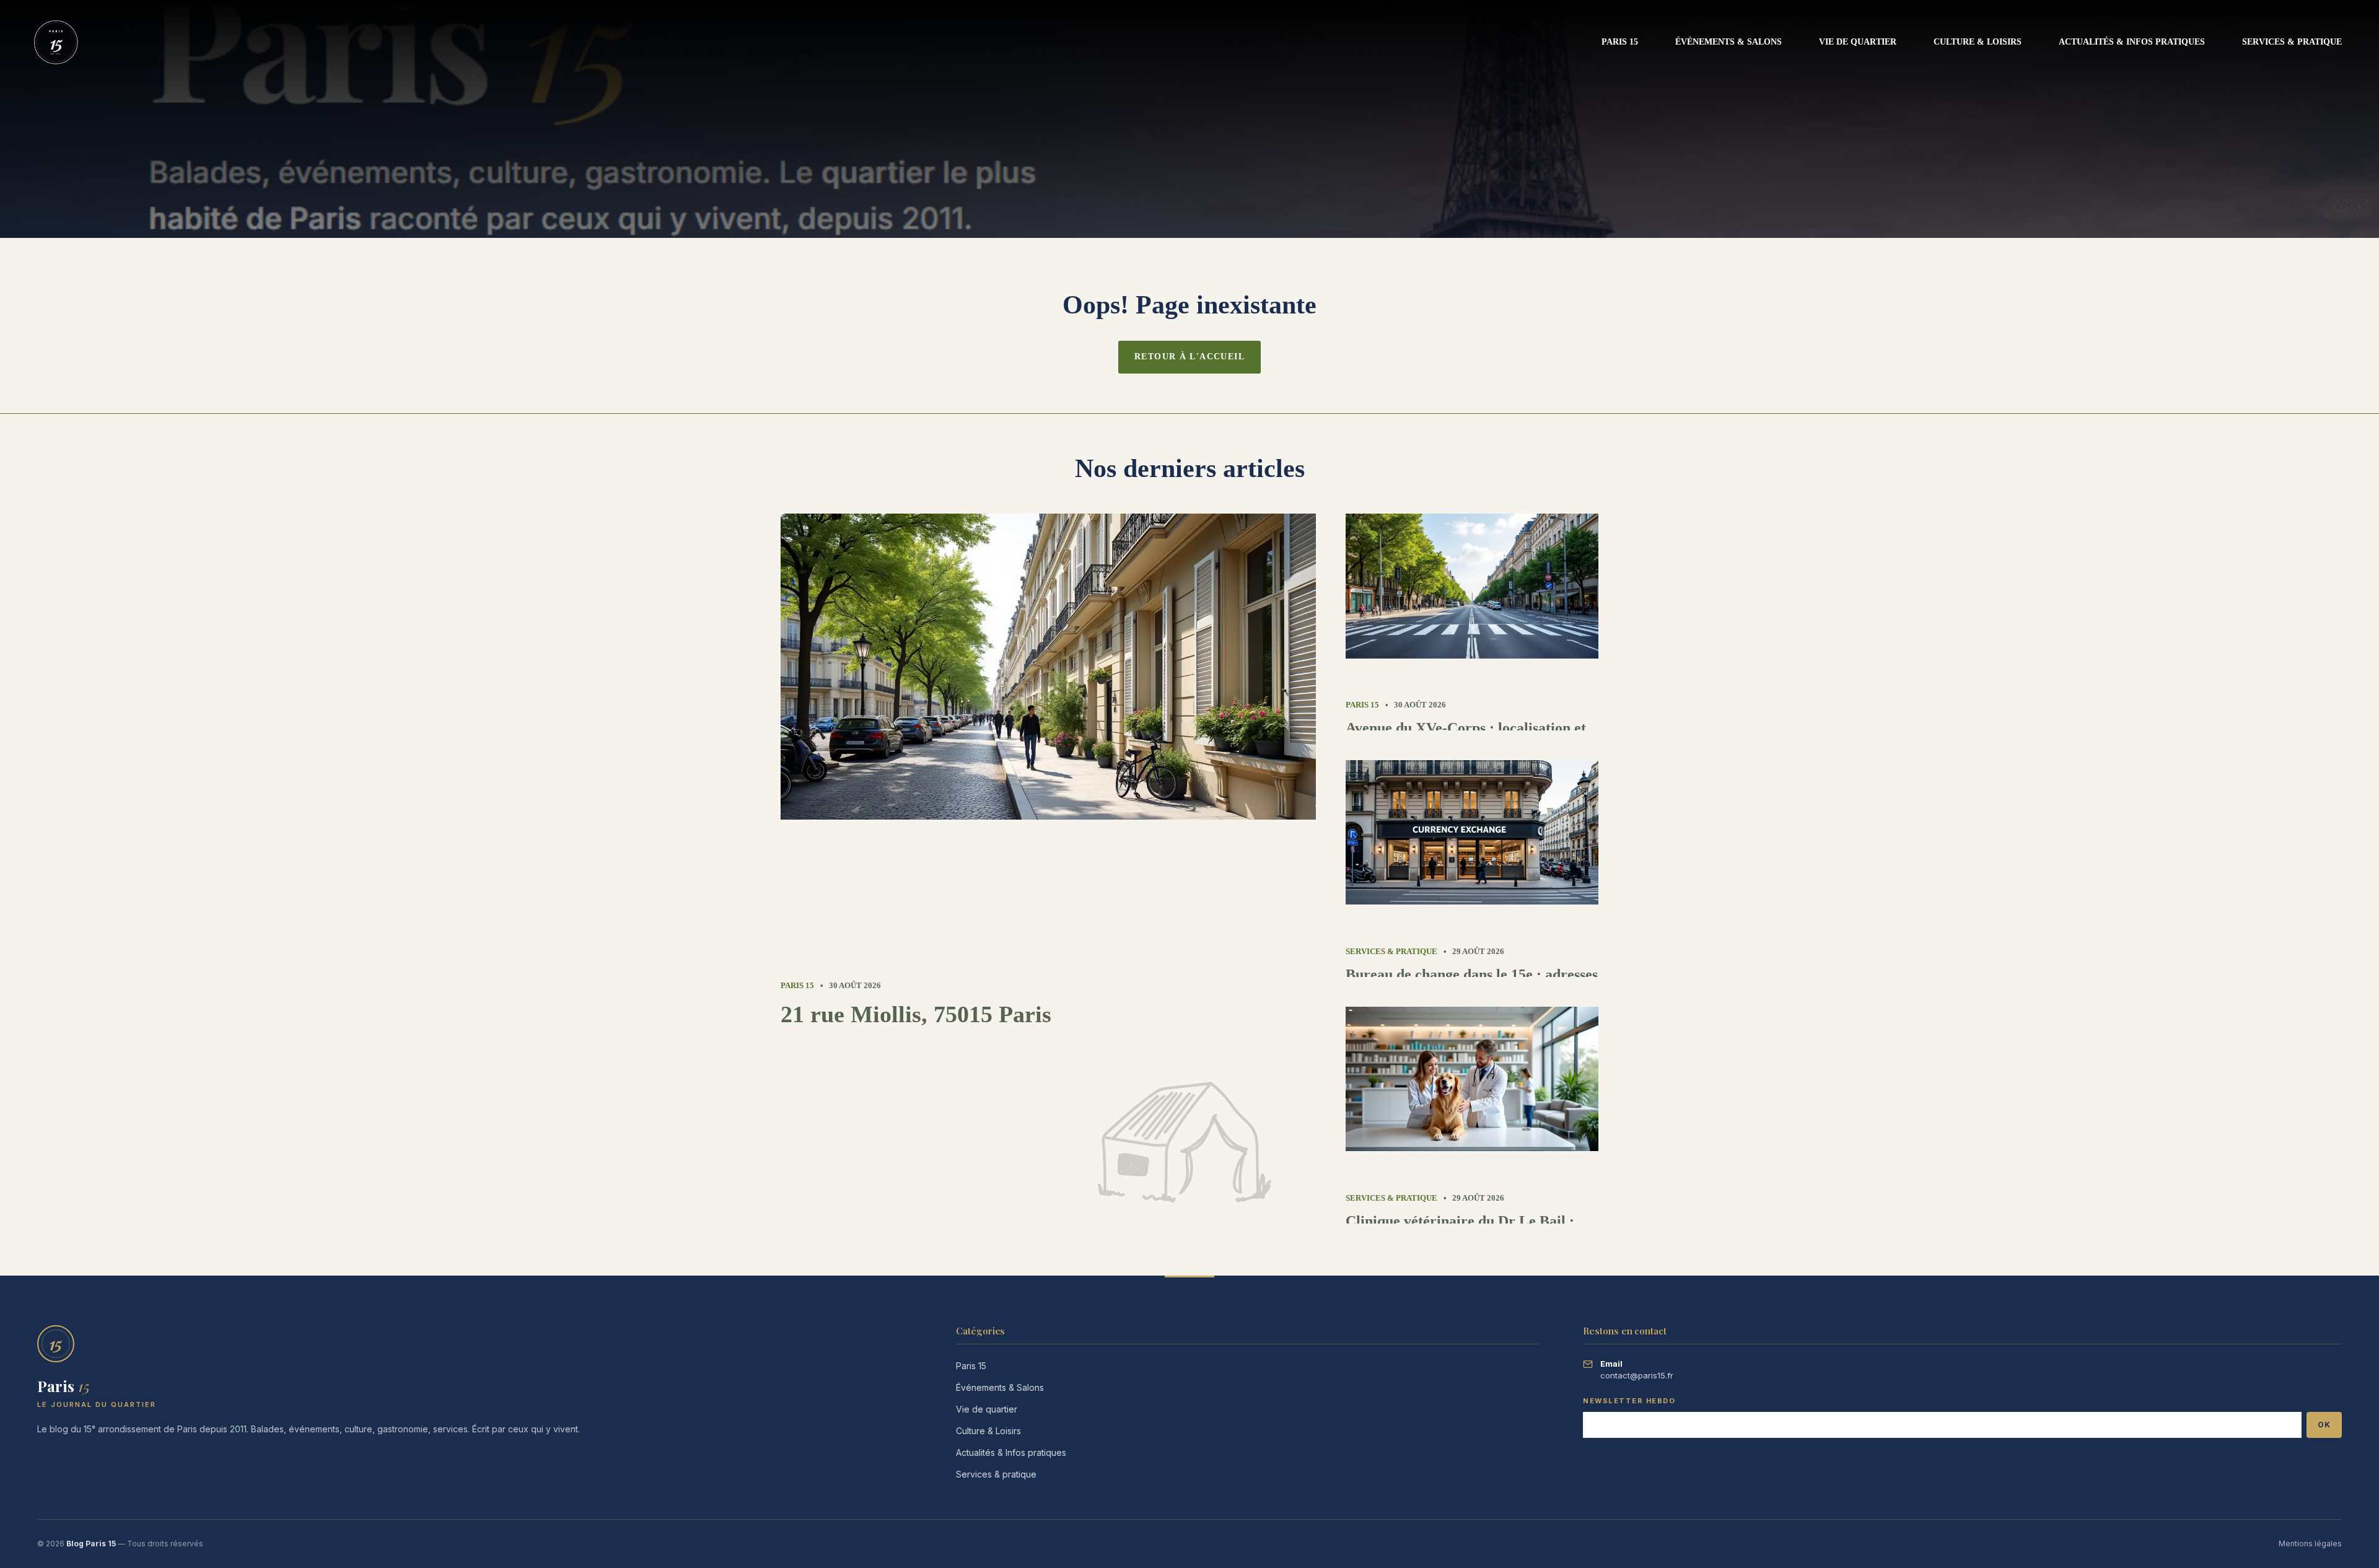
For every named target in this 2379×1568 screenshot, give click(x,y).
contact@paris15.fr (1637, 1375)
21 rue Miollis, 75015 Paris (916, 1014)
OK (2324, 1425)
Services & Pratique (2292, 42)
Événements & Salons (1728, 42)
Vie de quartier (1858, 42)
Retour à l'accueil (1189, 357)
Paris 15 (1620, 42)
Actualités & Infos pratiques (2132, 42)
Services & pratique (996, 1474)
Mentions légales (2310, 1544)
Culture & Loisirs (1978, 42)
